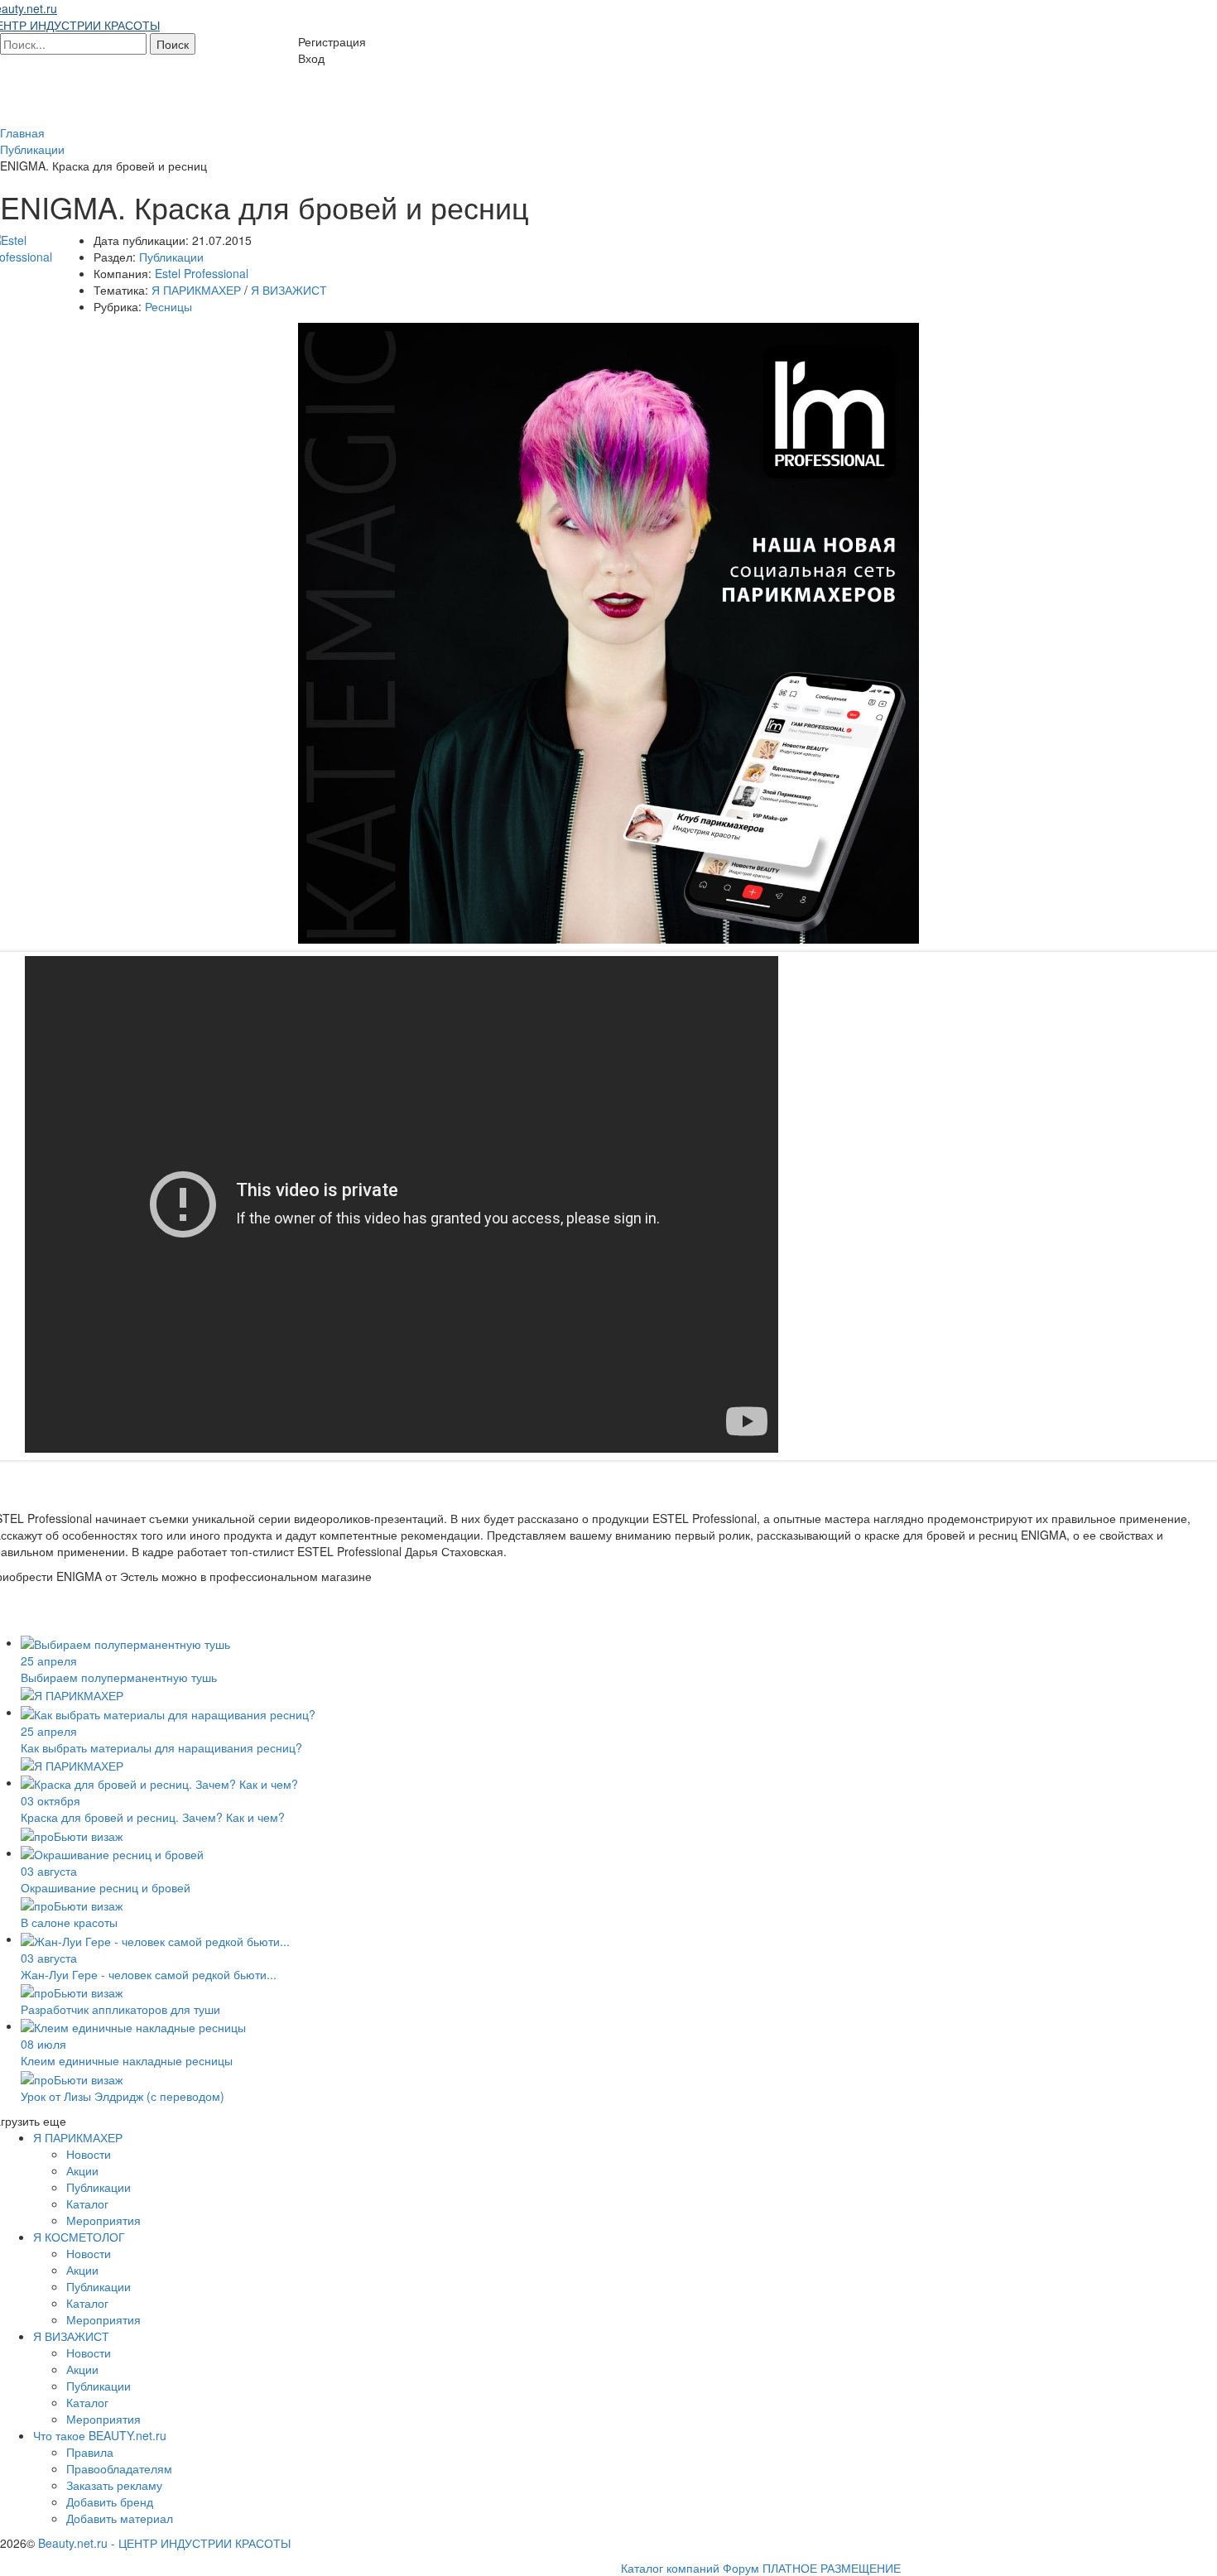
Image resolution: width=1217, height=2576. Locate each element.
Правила (90, 2452)
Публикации (171, 257)
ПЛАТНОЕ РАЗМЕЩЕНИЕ (832, 2568)
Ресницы (168, 306)
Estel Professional (202, 273)
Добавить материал (120, 2518)
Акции (82, 2170)
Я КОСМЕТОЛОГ (79, 2237)
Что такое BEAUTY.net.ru (100, 2435)
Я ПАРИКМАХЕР (196, 290)
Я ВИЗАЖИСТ (289, 290)
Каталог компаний (670, 2568)
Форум (741, 2568)
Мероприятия (103, 2220)
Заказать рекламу (114, 2485)
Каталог (87, 2204)
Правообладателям (119, 2468)
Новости (89, 2154)
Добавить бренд (110, 2502)
